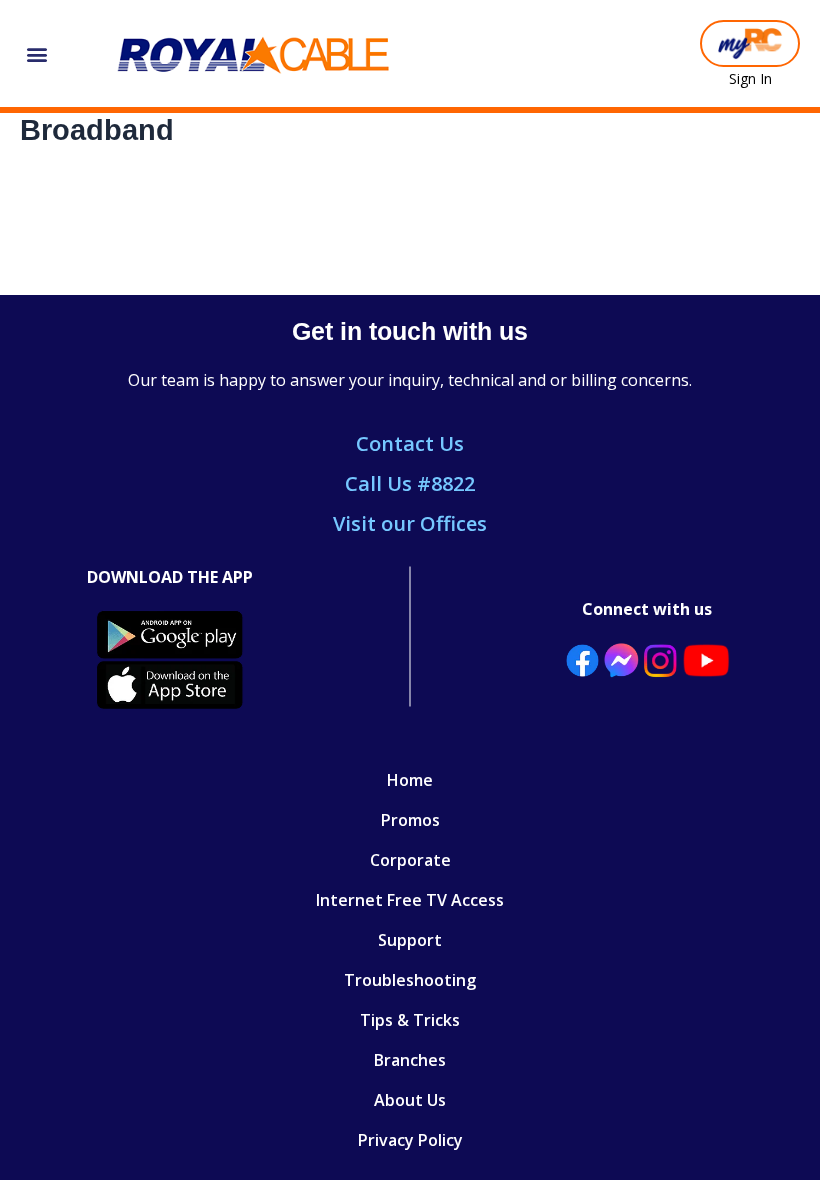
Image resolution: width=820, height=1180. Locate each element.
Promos (410, 820)
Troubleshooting (410, 980)
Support (410, 940)
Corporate (410, 860)
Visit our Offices (410, 523)
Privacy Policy (410, 1140)
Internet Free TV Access (410, 900)
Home (410, 780)
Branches (410, 1060)
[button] (36, 53)
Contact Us (410, 443)
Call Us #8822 (410, 483)
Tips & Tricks (410, 1020)
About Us (410, 1100)
